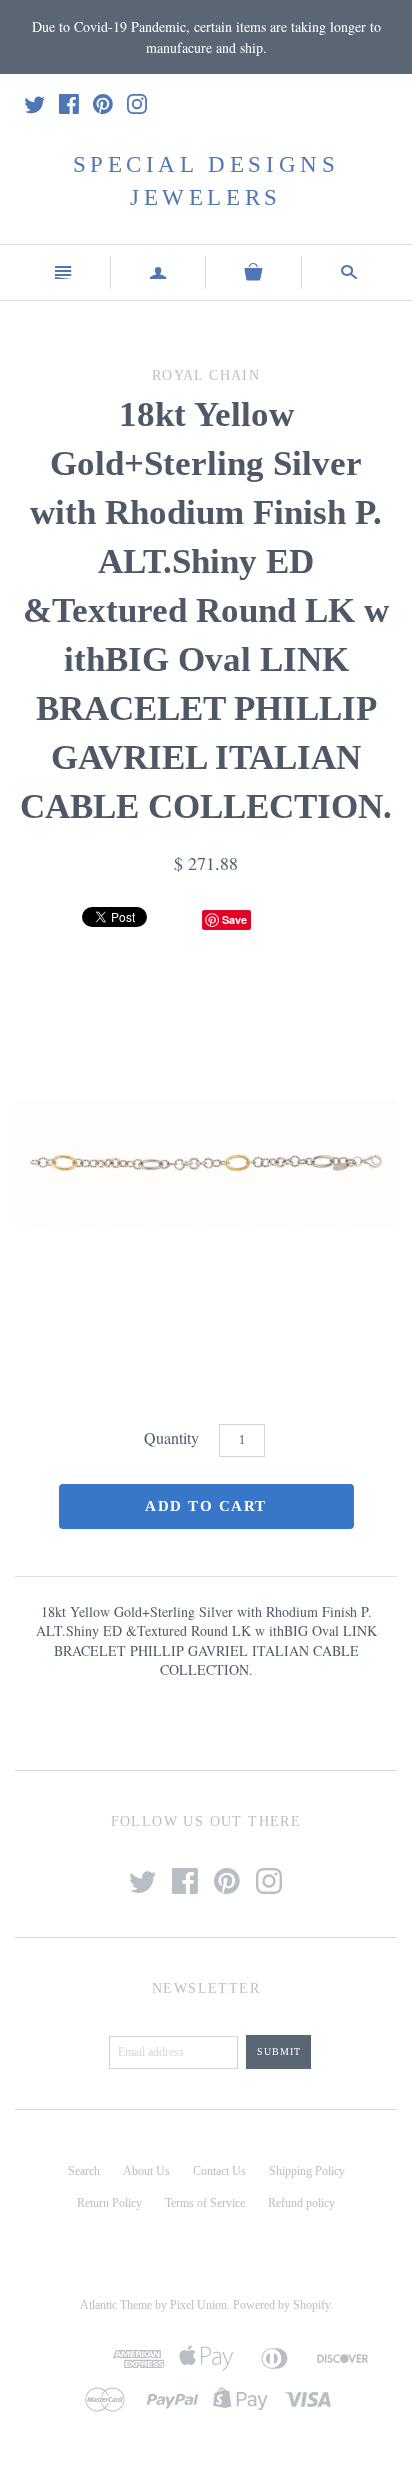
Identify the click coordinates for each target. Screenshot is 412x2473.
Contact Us (219, 2171)
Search (84, 2171)
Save (234, 919)
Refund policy (301, 2203)
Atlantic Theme (116, 2305)
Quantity (171, 1437)
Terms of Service (205, 2203)
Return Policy (109, 2203)
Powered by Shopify (281, 2305)
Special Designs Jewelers (206, 180)
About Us (146, 2171)
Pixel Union (198, 2305)
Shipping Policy (307, 2171)
